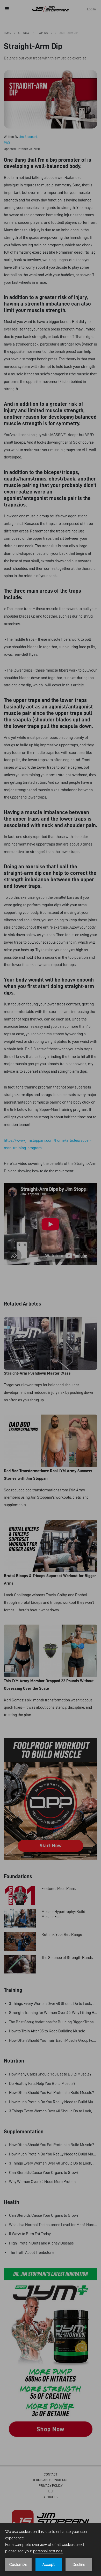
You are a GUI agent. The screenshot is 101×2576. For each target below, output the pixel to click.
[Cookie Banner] (51, 2550)
